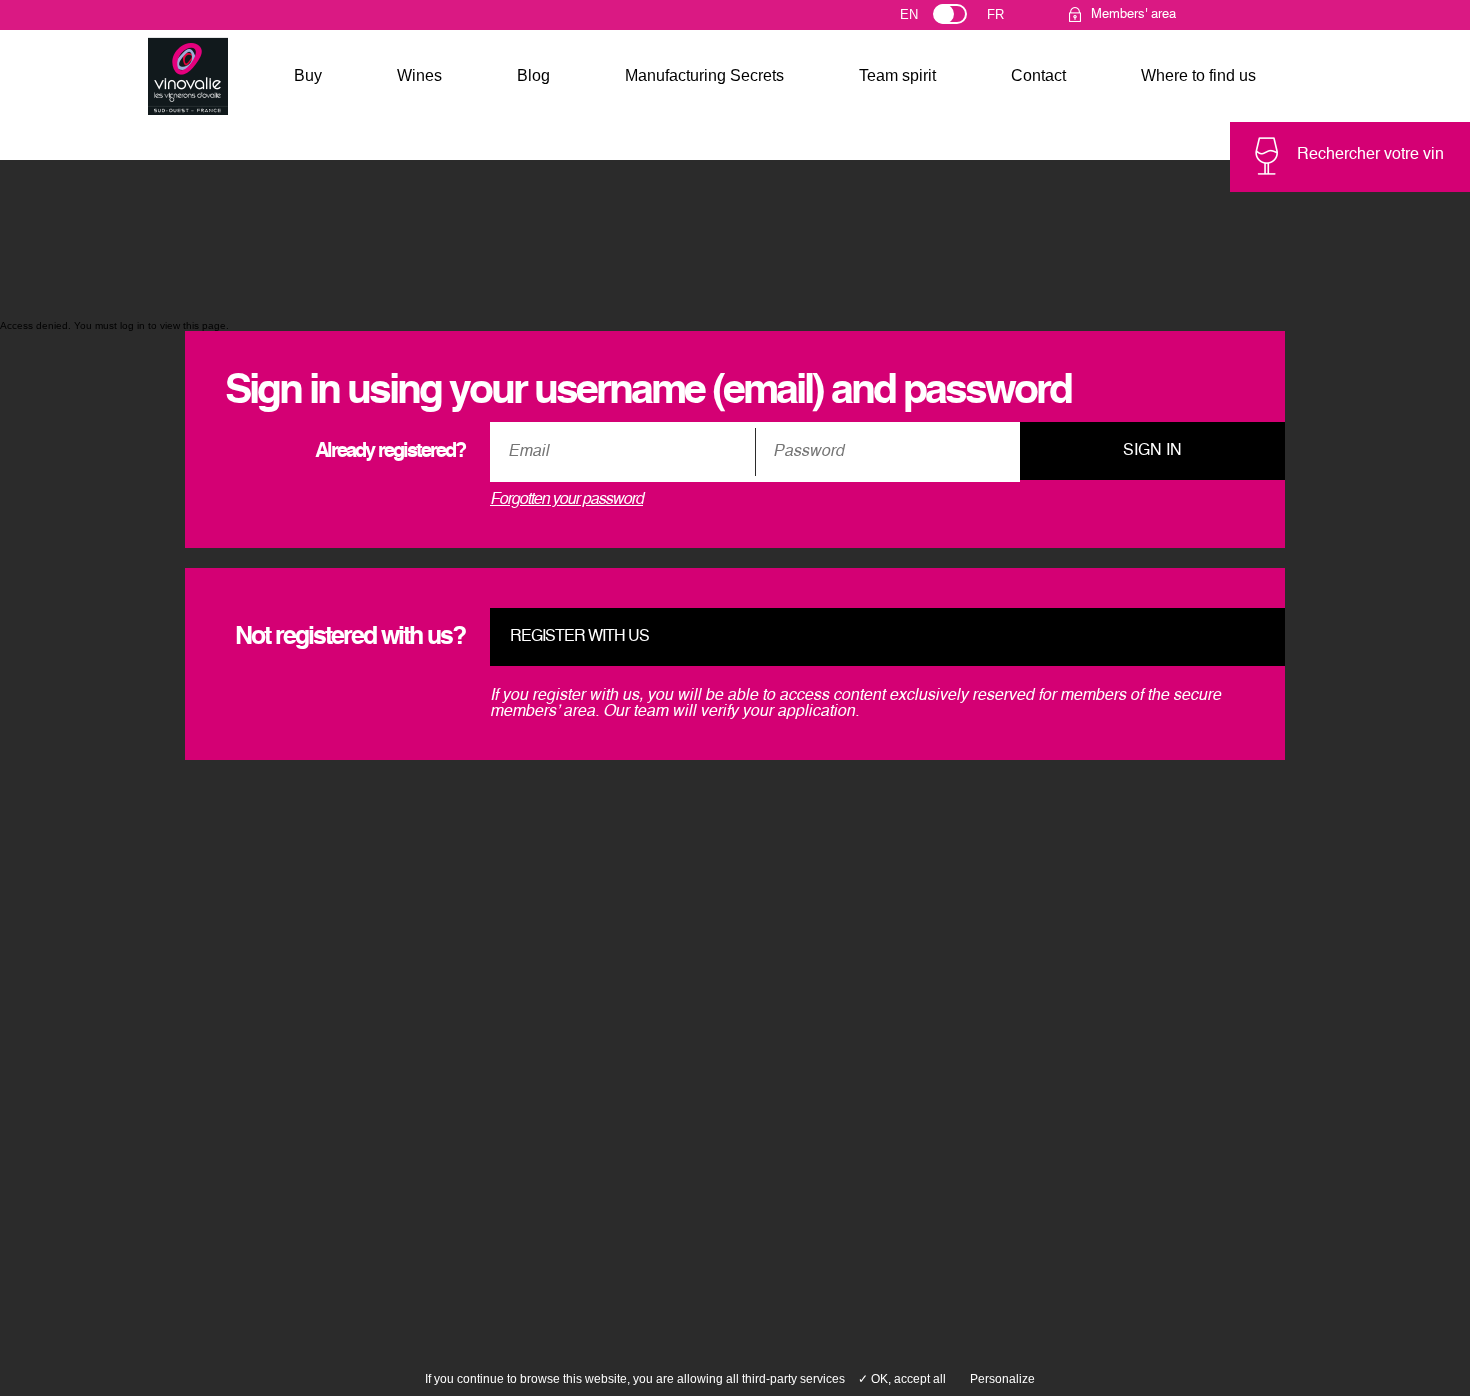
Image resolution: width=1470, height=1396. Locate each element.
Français (1004, 19)
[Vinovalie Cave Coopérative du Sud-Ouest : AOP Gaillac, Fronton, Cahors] (188, 77)
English (927, 19)
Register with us (579, 637)
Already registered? (390, 452)
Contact (1038, 75)
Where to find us (1198, 75)
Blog (533, 75)
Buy (308, 75)
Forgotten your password (566, 500)
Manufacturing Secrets (704, 75)
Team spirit (897, 75)
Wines (419, 75)
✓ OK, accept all (902, 1379)
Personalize (1002, 1379)
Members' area (1133, 14)
